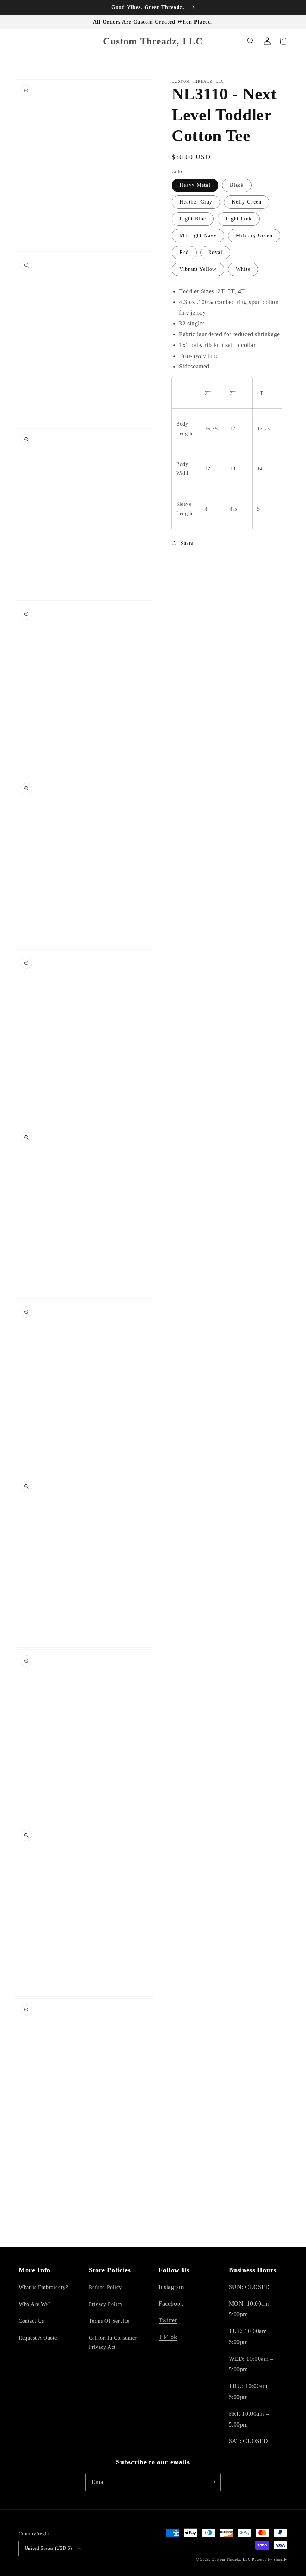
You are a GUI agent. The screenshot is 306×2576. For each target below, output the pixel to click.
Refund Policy (105, 2287)
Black (237, 185)
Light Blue (193, 219)
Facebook (171, 2303)
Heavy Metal (195, 185)
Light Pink (239, 219)
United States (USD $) (48, 2548)
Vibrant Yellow (198, 269)
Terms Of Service (109, 2321)
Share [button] (187, 543)
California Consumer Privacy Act (113, 2342)
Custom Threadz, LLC (231, 2559)
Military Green (254, 236)
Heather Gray (196, 202)
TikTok (168, 2337)
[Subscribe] (212, 2482)
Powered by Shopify (270, 2559)
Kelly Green (247, 202)
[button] (22, 41)
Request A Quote (38, 2338)
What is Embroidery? (43, 2287)
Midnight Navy (198, 236)
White (243, 269)
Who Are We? (35, 2304)
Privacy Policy (106, 2304)
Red (184, 252)
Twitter (168, 2320)
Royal (215, 252)
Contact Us (31, 2321)
